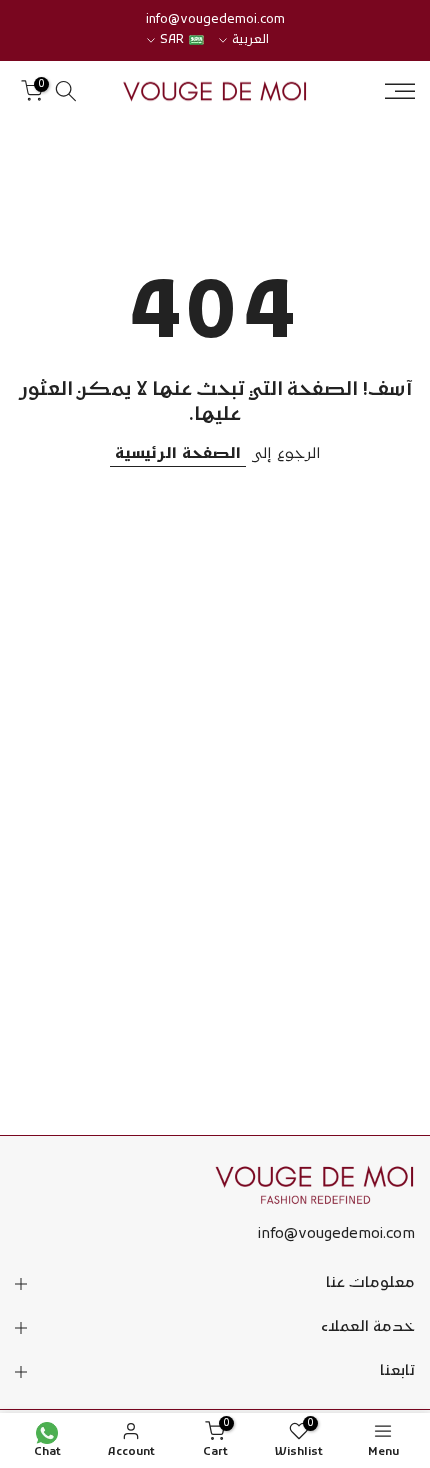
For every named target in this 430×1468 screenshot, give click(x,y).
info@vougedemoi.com (215, 20)
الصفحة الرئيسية (178, 454)
